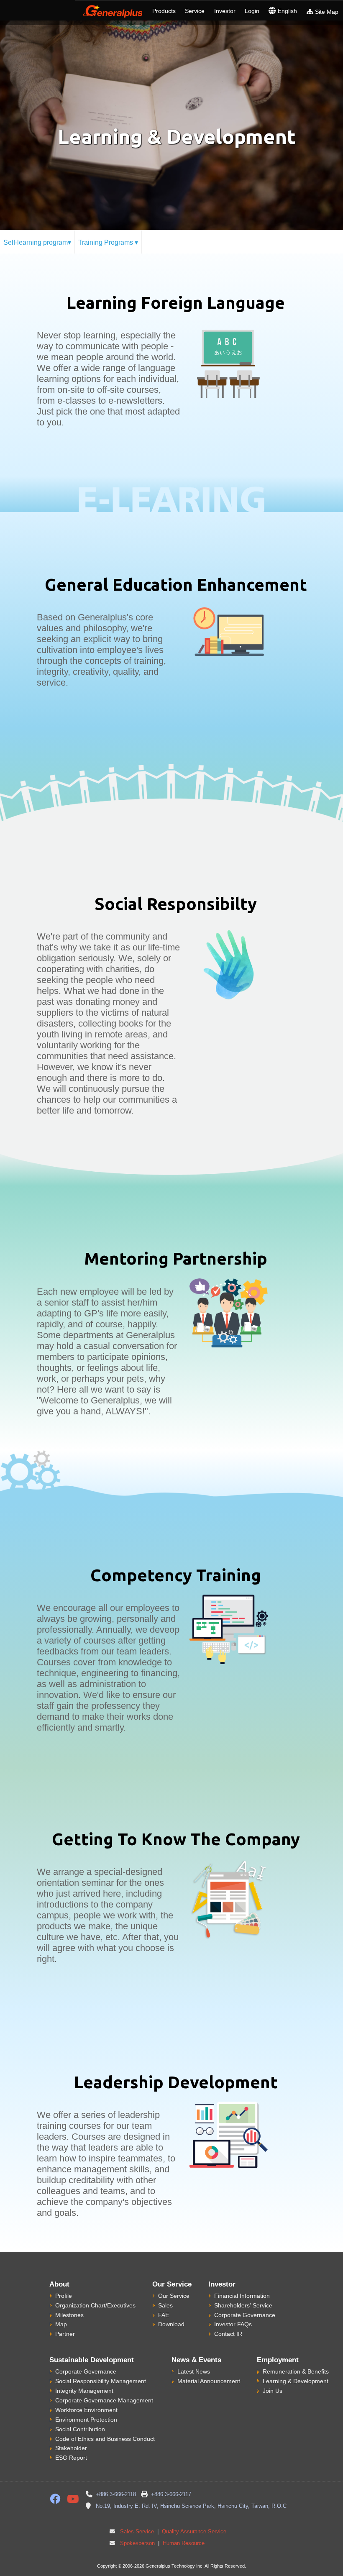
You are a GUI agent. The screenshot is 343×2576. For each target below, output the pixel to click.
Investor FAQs (233, 2324)
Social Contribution (80, 2429)
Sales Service (137, 2532)
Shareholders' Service (243, 2305)
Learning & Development (296, 2381)
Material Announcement (209, 2381)
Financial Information (242, 2296)
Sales (165, 2305)
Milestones (69, 2315)
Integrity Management (84, 2391)
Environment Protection (86, 2420)
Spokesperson (137, 2543)
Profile (64, 2296)
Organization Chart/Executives (95, 2305)
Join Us (273, 2391)
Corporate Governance (245, 2315)
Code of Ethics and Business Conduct (105, 2439)
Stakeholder (71, 2448)
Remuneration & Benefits (296, 2371)
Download (171, 2324)
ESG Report (71, 2458)
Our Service (174, 2296)
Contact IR (228, 2334)
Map (61, 2324)
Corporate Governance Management (104, 2400)
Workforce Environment (86, 2410)
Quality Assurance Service (193, 2532)
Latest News (194, 2371)
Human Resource (183, 2543)
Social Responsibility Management (101, 2381)
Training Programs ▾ (108, 242)
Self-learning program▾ (37, 242)
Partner (65, 2334)
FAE (164, 2315)
